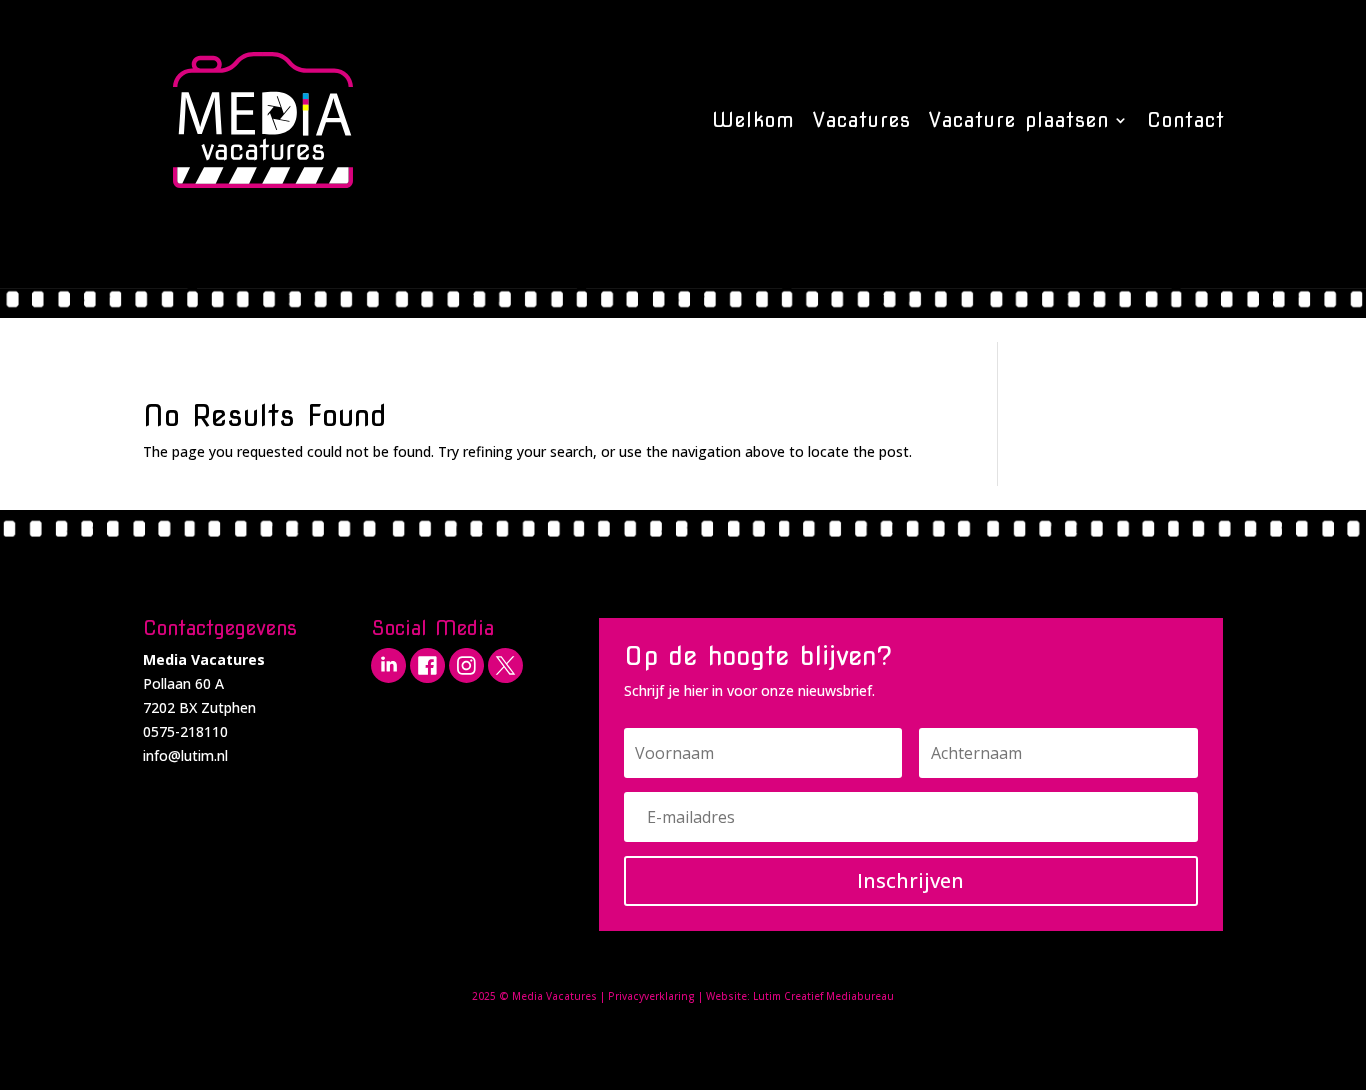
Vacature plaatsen (1019, 120)
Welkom (753, 120)
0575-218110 (185, 731)
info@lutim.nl (185, 755)
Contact (1186, 120)
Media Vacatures (554, 996)
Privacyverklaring (651, 996)
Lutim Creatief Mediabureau (823, 996)
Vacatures (862, 120)
